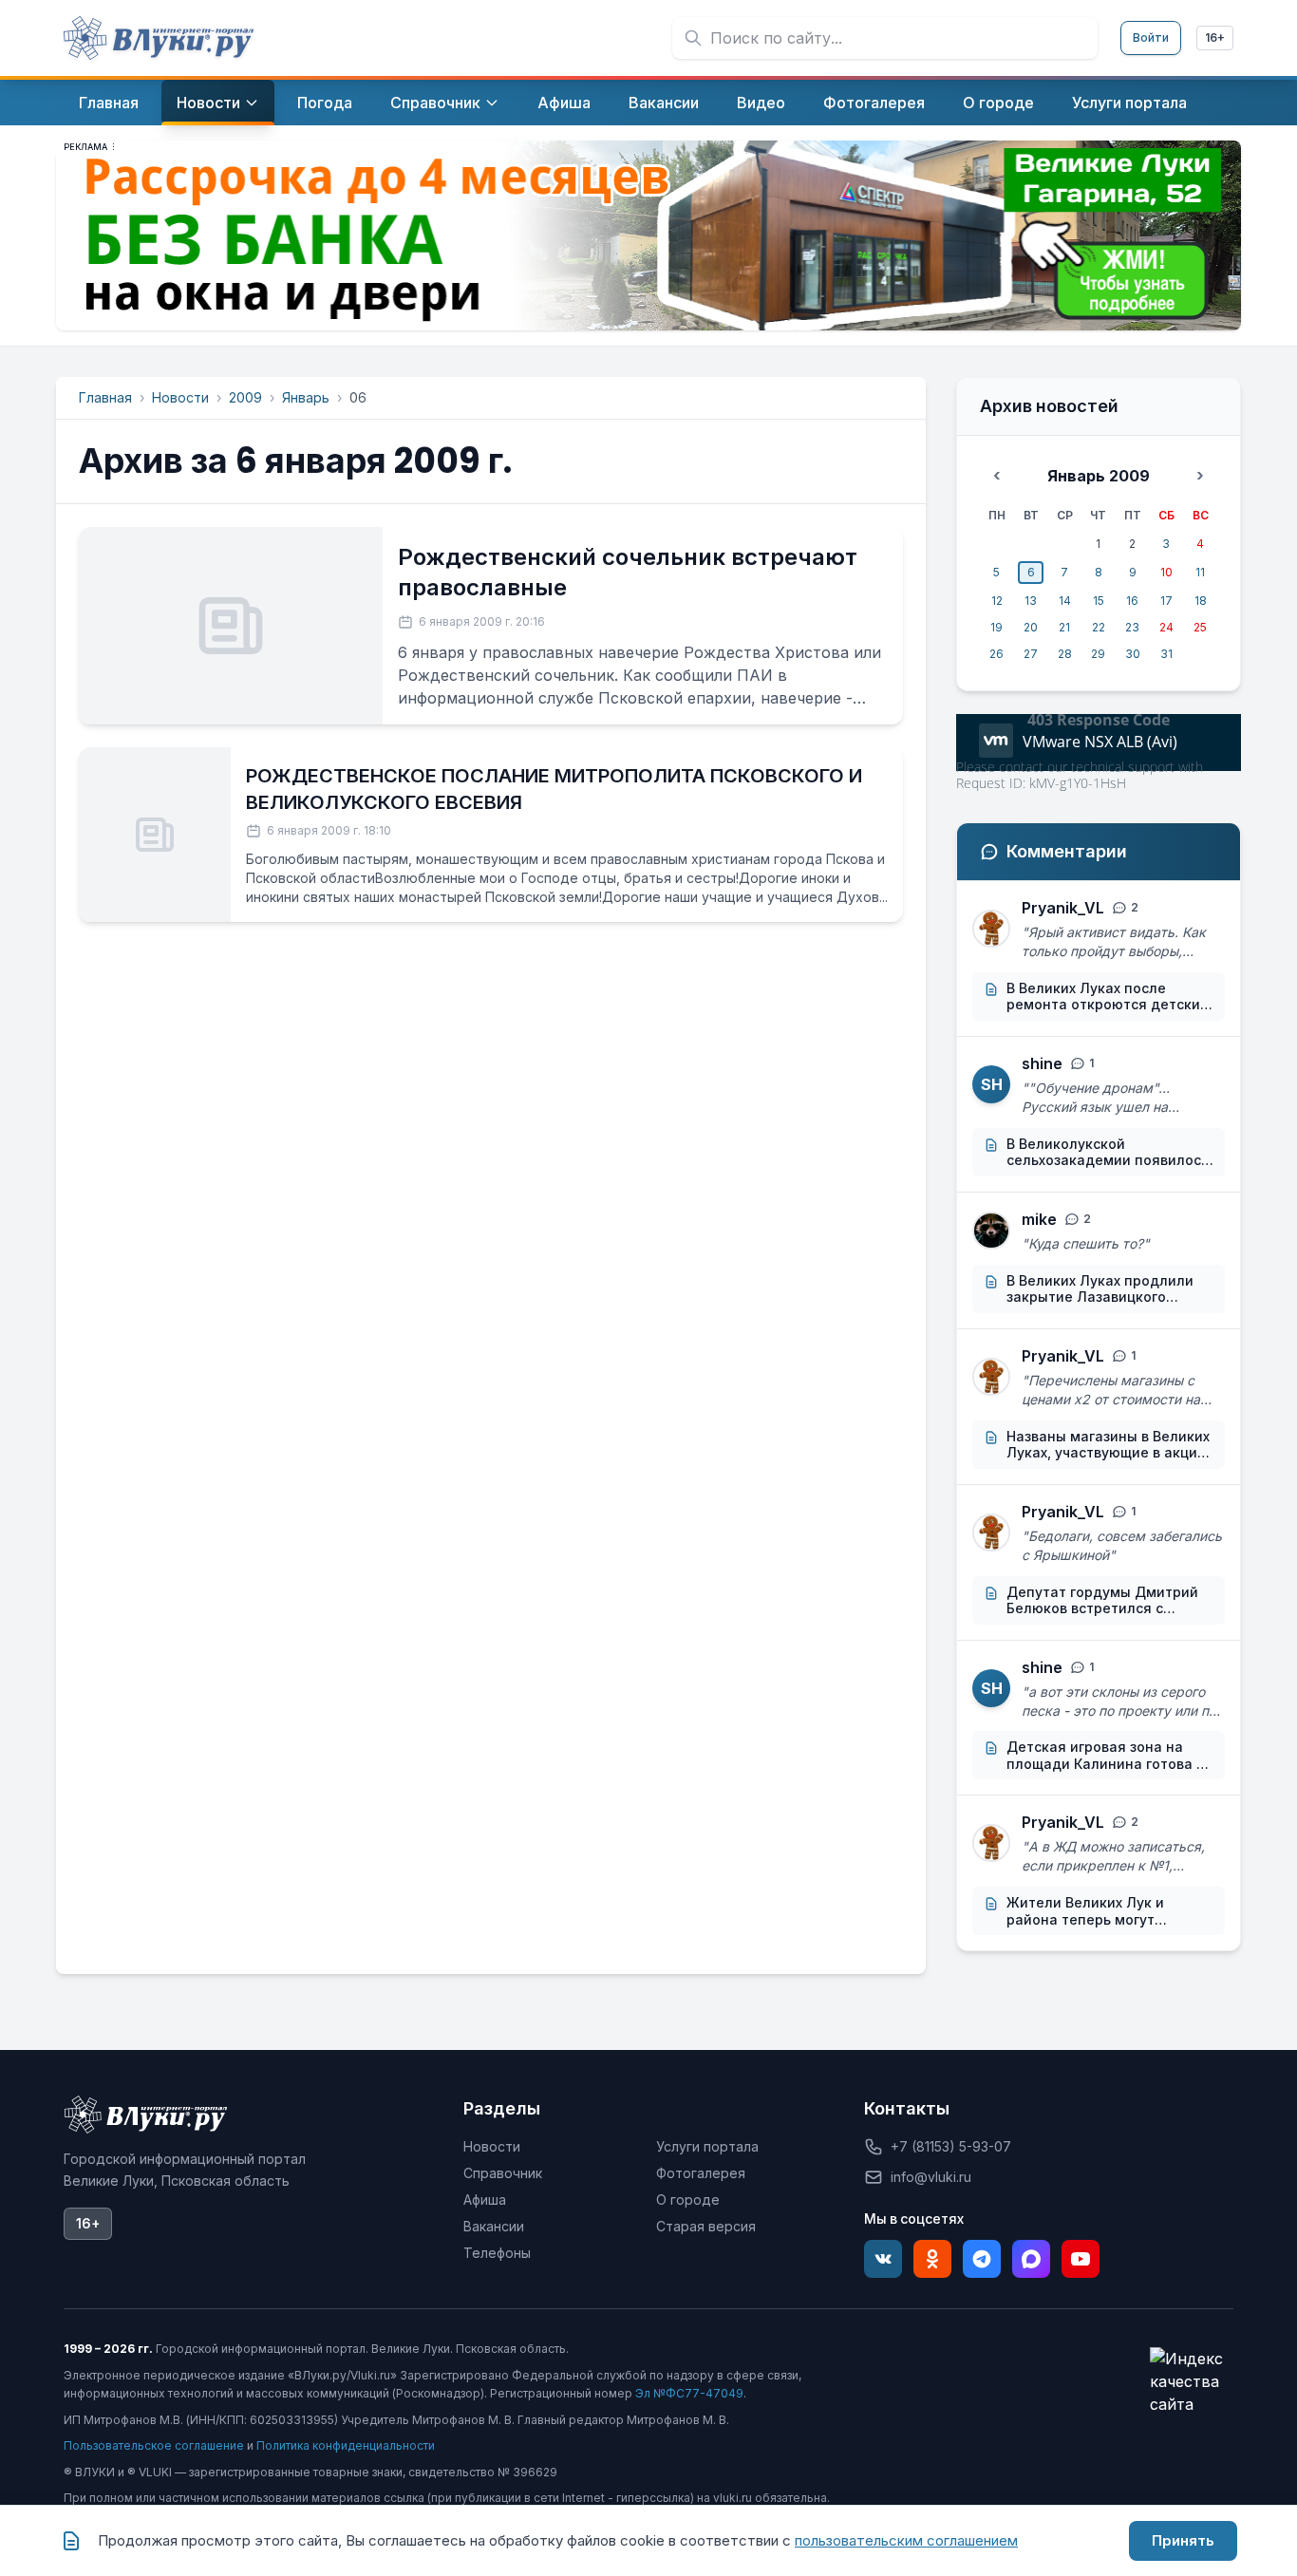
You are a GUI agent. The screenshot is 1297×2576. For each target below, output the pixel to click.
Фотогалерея (701, 2173)
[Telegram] (982, 2259)
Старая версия (706, 2226)
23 (1132, 627)
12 (997, 601)
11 (1200, 572)
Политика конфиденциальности (346, 2445)
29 (1098, 654)
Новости (180, 397)
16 (1132, 601)
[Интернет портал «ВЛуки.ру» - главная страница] (159, 38)
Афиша (485, 2200)
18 (1201, 601)
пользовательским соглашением (906, 2540)
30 (1133, 654)
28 (1065, 654)
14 (1065, 601)
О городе (688, 2200)
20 (1031, 627)
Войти (1151, 38)
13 (1031, 601)
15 (1099, 601)
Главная (105, 397)
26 (996, 654)
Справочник (503, 2173)
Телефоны (497, 2253)
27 (1031, 654)
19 (996, 627)
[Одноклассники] (932, 2259)
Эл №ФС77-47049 (689, 2393)
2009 (245, 397)
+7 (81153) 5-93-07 (951, 2146)
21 (1064, 627)
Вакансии (494, 2226)
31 (1166, 654)
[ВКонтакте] (883, 2259)
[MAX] (1031, 2259)
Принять (1183, 2540)
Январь (306, 397)
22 (1099, 627)
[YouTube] (1081, 2259)
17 (1166, 601)
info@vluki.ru (931, 2177)
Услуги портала (707, 2146)
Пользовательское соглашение (154, 2445)
